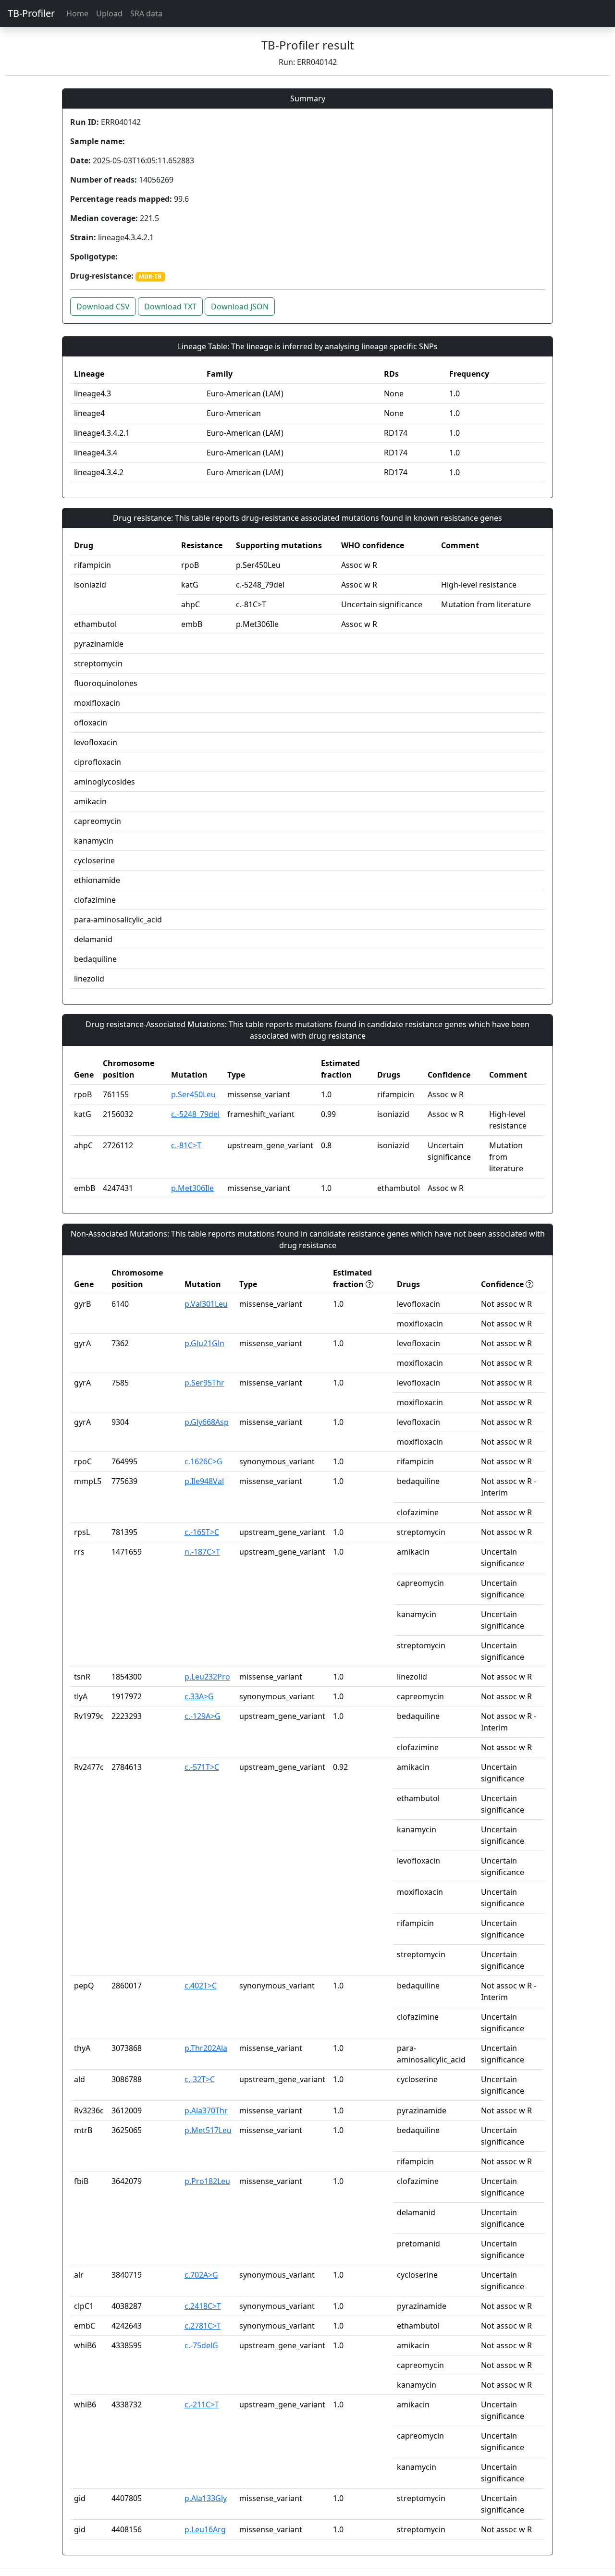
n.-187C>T (202, 1552)
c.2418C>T (203, 2306)
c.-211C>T (202, 2404)
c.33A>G (199, 1696)
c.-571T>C (202, 1767)
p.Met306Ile (192, 1188)
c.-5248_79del (195, 1114)
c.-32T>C (200, 2079)
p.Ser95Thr (204, 1383)
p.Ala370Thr (206, 2110)
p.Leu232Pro (207, 1677)
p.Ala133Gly (206, 2498)
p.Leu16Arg (205, 2529)
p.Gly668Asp (207, 1422)
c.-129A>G (203, 1716)
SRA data (146, 13)
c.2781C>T (203, 2326)
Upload (109, 13)
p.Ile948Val (204, 1481)
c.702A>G (201, 2275)
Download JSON (240, 307)
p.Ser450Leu (193, 1094)
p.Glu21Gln (204, 1343)
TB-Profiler (31, 13)
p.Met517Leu (208, 2130)
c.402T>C (201, 1986)
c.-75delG (201, 2345)
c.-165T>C (202, 1532)
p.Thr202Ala (206, 2048)
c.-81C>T (186, 1145)
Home (77, 13)
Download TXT (170, 307)
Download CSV (103, 307)
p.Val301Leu (206, 1304)
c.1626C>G (203, 1461)
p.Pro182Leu (207, 2181)
